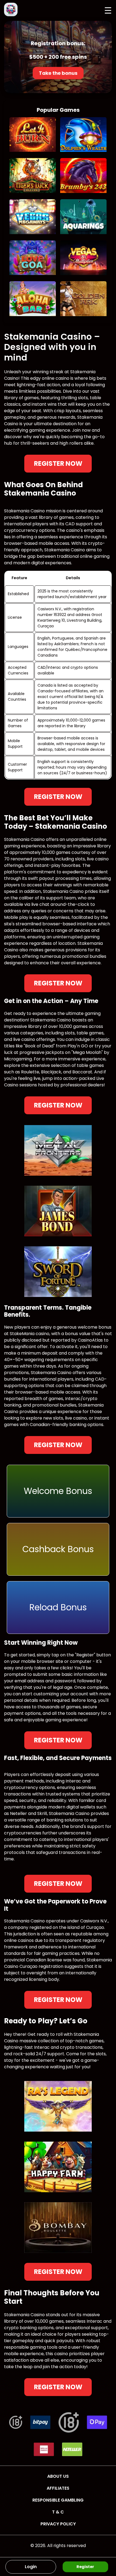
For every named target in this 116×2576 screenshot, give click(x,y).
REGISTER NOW (58, 463)
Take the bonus (58, 73)
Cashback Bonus (58, 1549)
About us (58, 2476)
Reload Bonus (58, 1607)
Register (85, 2566)
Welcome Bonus (58, 1491)
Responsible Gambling (58, 2500)
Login (31, 2567)
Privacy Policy (58, 2524)
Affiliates (58, 2488)
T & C (58, 2512)
